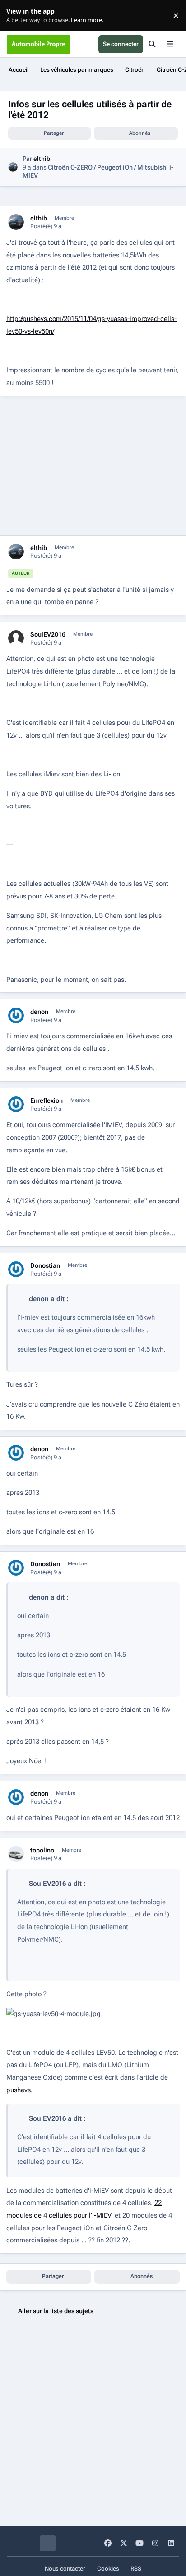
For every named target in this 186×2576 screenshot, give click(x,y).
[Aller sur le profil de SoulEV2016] (16, 638)
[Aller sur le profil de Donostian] (16, 1269)
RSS (136, 2569)
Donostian (45, 1265)
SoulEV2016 (48, 634)
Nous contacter (65, 2569)
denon (39, 1012)
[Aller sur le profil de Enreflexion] (16, 1104)
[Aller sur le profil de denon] (16, 1015)
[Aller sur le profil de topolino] (16, 1854)
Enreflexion (46, 1100)
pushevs (19, 2090)
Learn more (17, 16)
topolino (42, 1850)
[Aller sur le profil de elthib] (13, 167)
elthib (42, 159)
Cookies (108, 2569)
